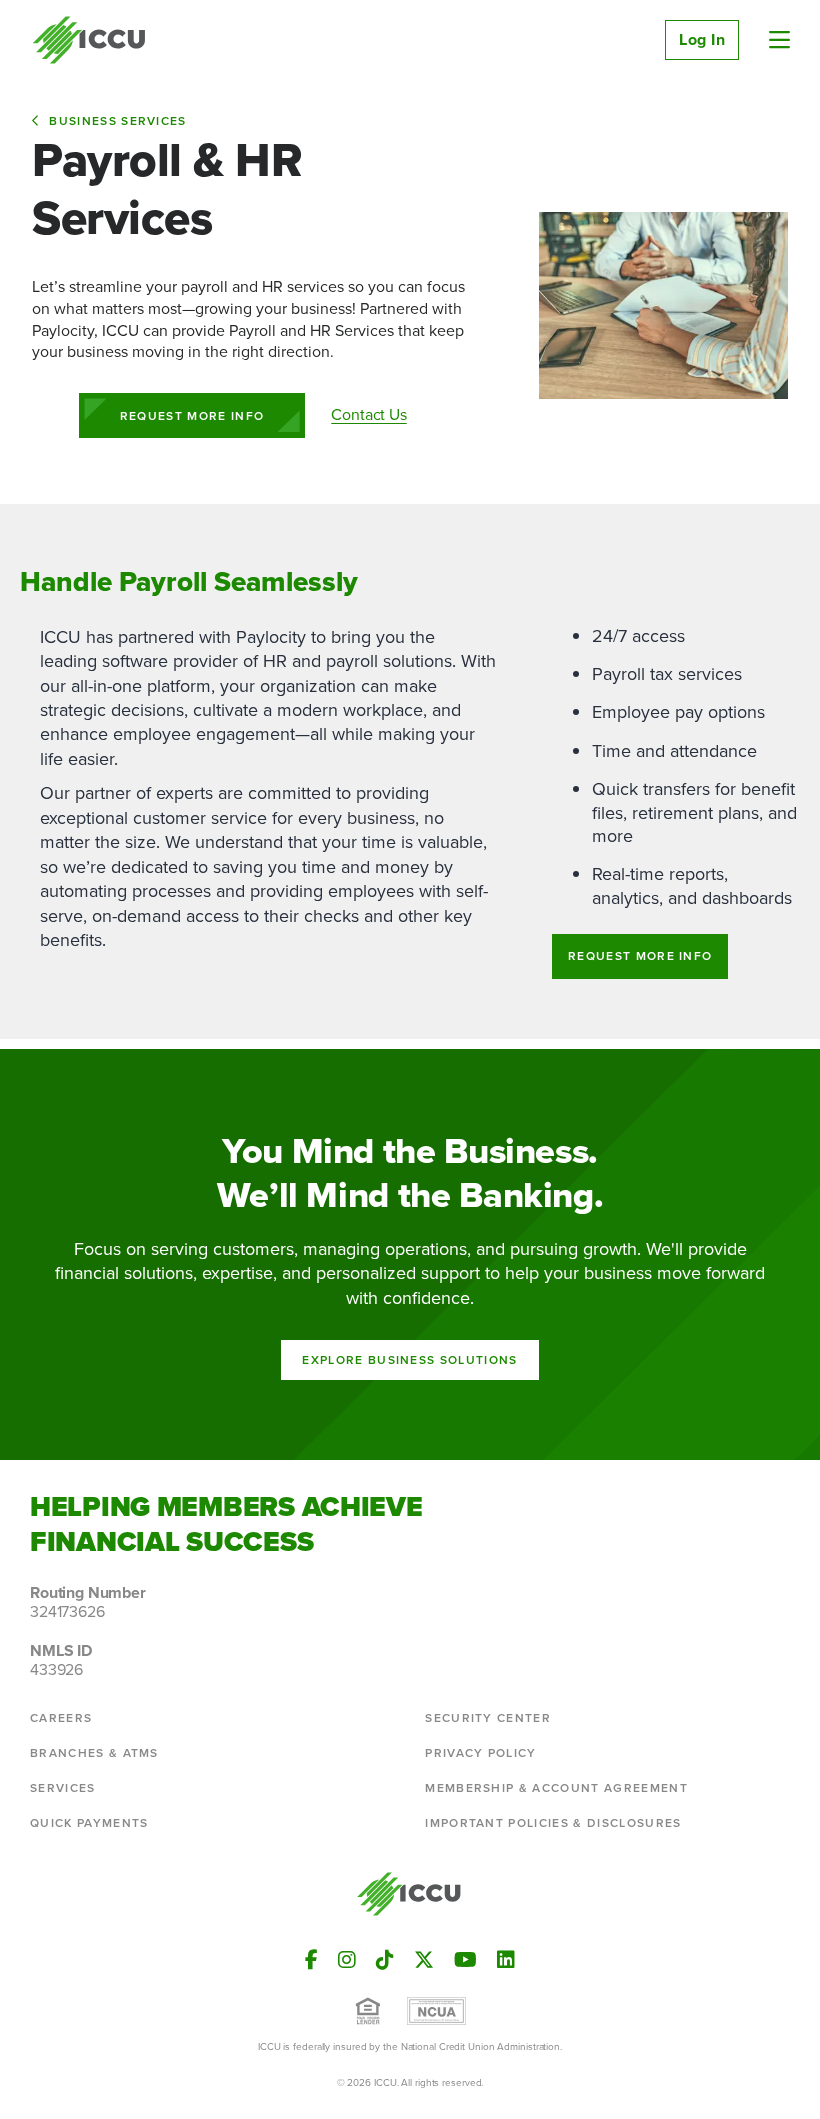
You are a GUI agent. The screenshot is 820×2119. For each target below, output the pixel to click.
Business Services (117, 121)
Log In (702, 39)
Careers (61, 1718)
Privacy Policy (480, 1753)
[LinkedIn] (506, 1960)
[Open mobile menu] (779, 40)
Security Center (488, 1718)
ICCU (89, 40)
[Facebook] (311, 1960)
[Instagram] (347, 1960)
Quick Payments (89, 1823)
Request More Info (192, 416)
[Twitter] (424, 1960)
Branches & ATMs (94, 1753)
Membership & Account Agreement (556, 1788)
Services (63, 1788)
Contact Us (368, 414)
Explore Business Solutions (409, 1360)
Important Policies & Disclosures (553, 1823)
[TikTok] (385, 1960)
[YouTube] (465, 1960)
